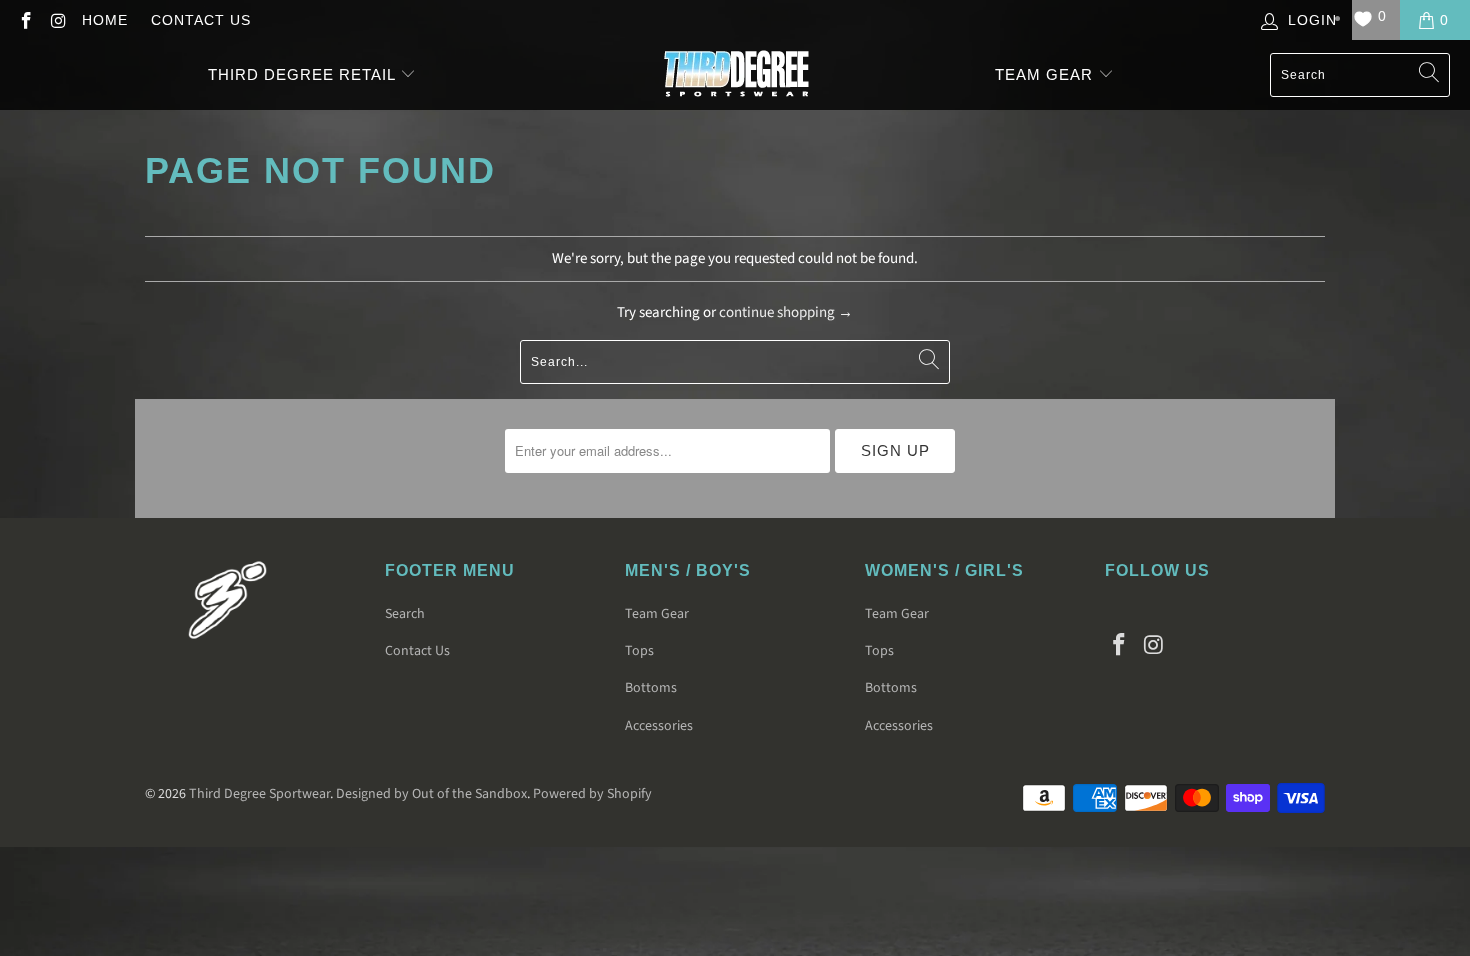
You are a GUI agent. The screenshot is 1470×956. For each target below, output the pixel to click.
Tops (639, 651)
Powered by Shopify (592, 794)
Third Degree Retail (301, 74)
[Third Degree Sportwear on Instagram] (58, 20)
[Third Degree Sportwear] (736, 75)
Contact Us (201, 20)
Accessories (659, 726)
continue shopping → (786, 312)
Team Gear (1046, 74)
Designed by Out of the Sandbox (431, 794)
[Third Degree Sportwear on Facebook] (25, 20)
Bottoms (651, 688)
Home (105, 20)
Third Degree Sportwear (259, 794)
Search (405, 614)
